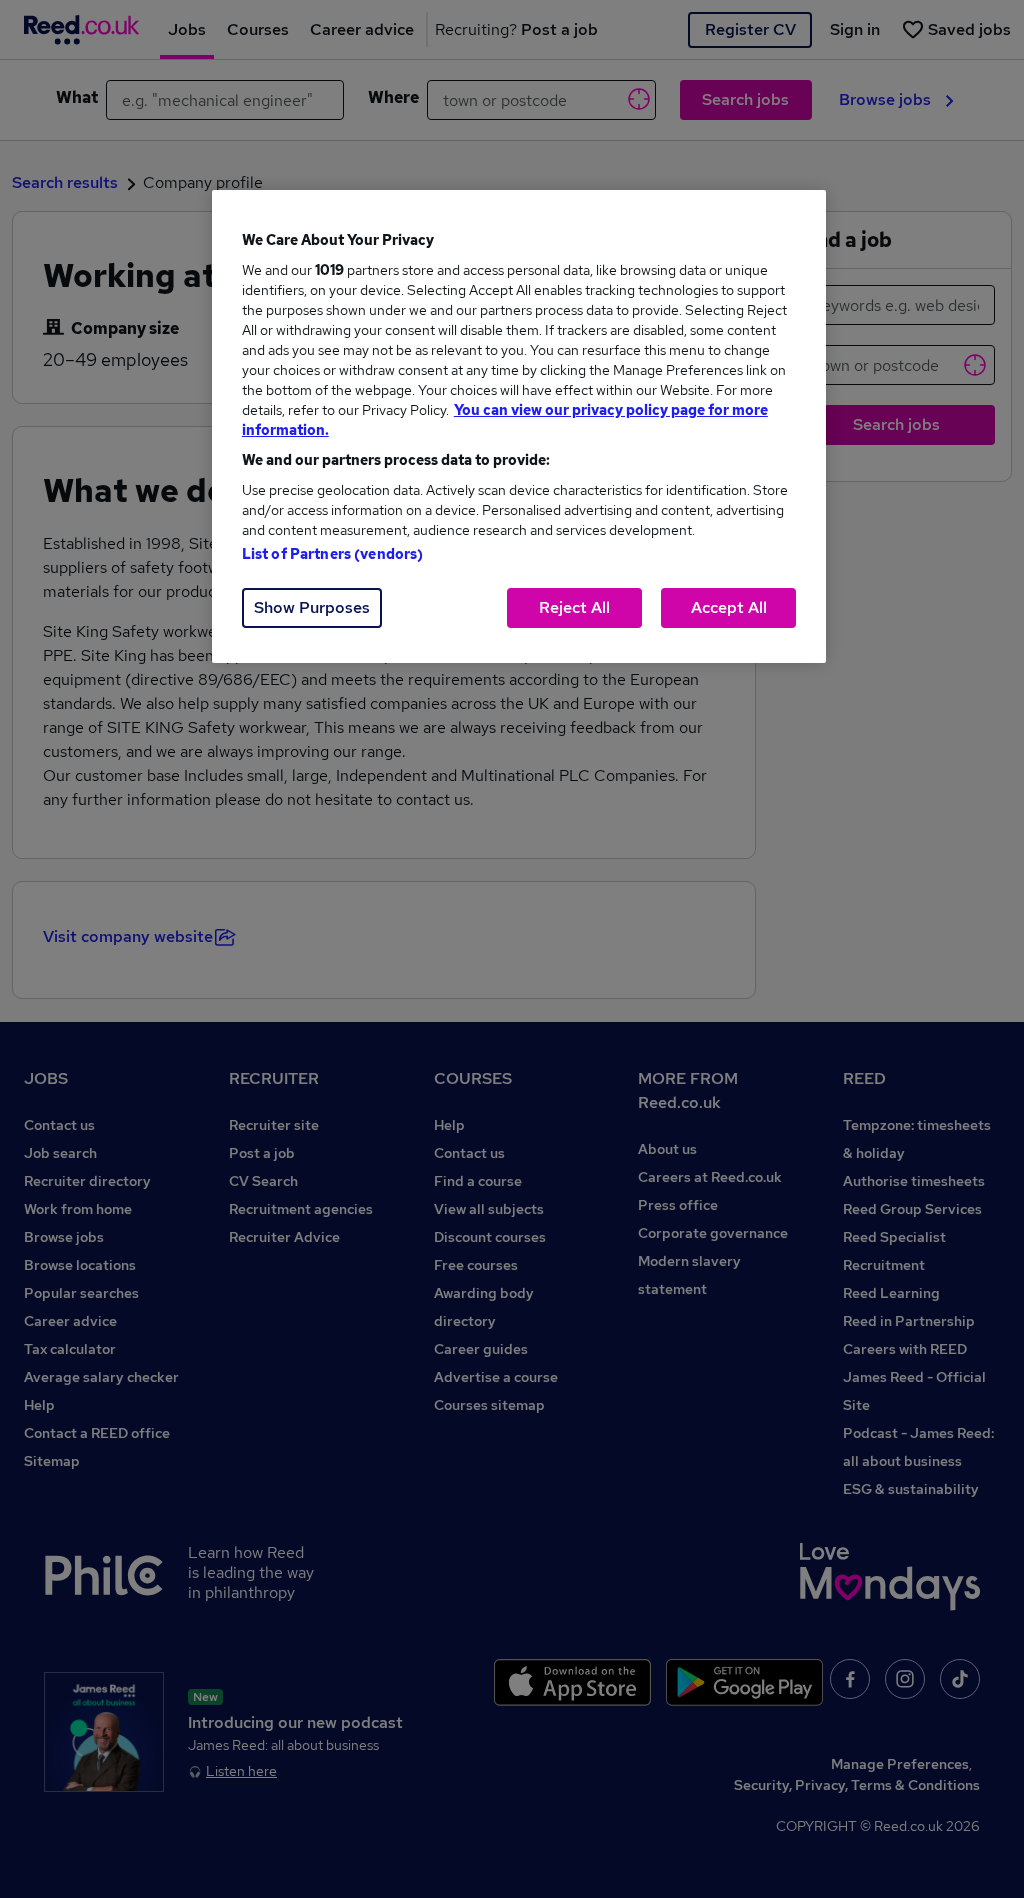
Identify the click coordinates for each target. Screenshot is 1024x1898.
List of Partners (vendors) (333, 554)
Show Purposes (312, 607)
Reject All (574, 607)
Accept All (729, 607)
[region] (519, 426)
